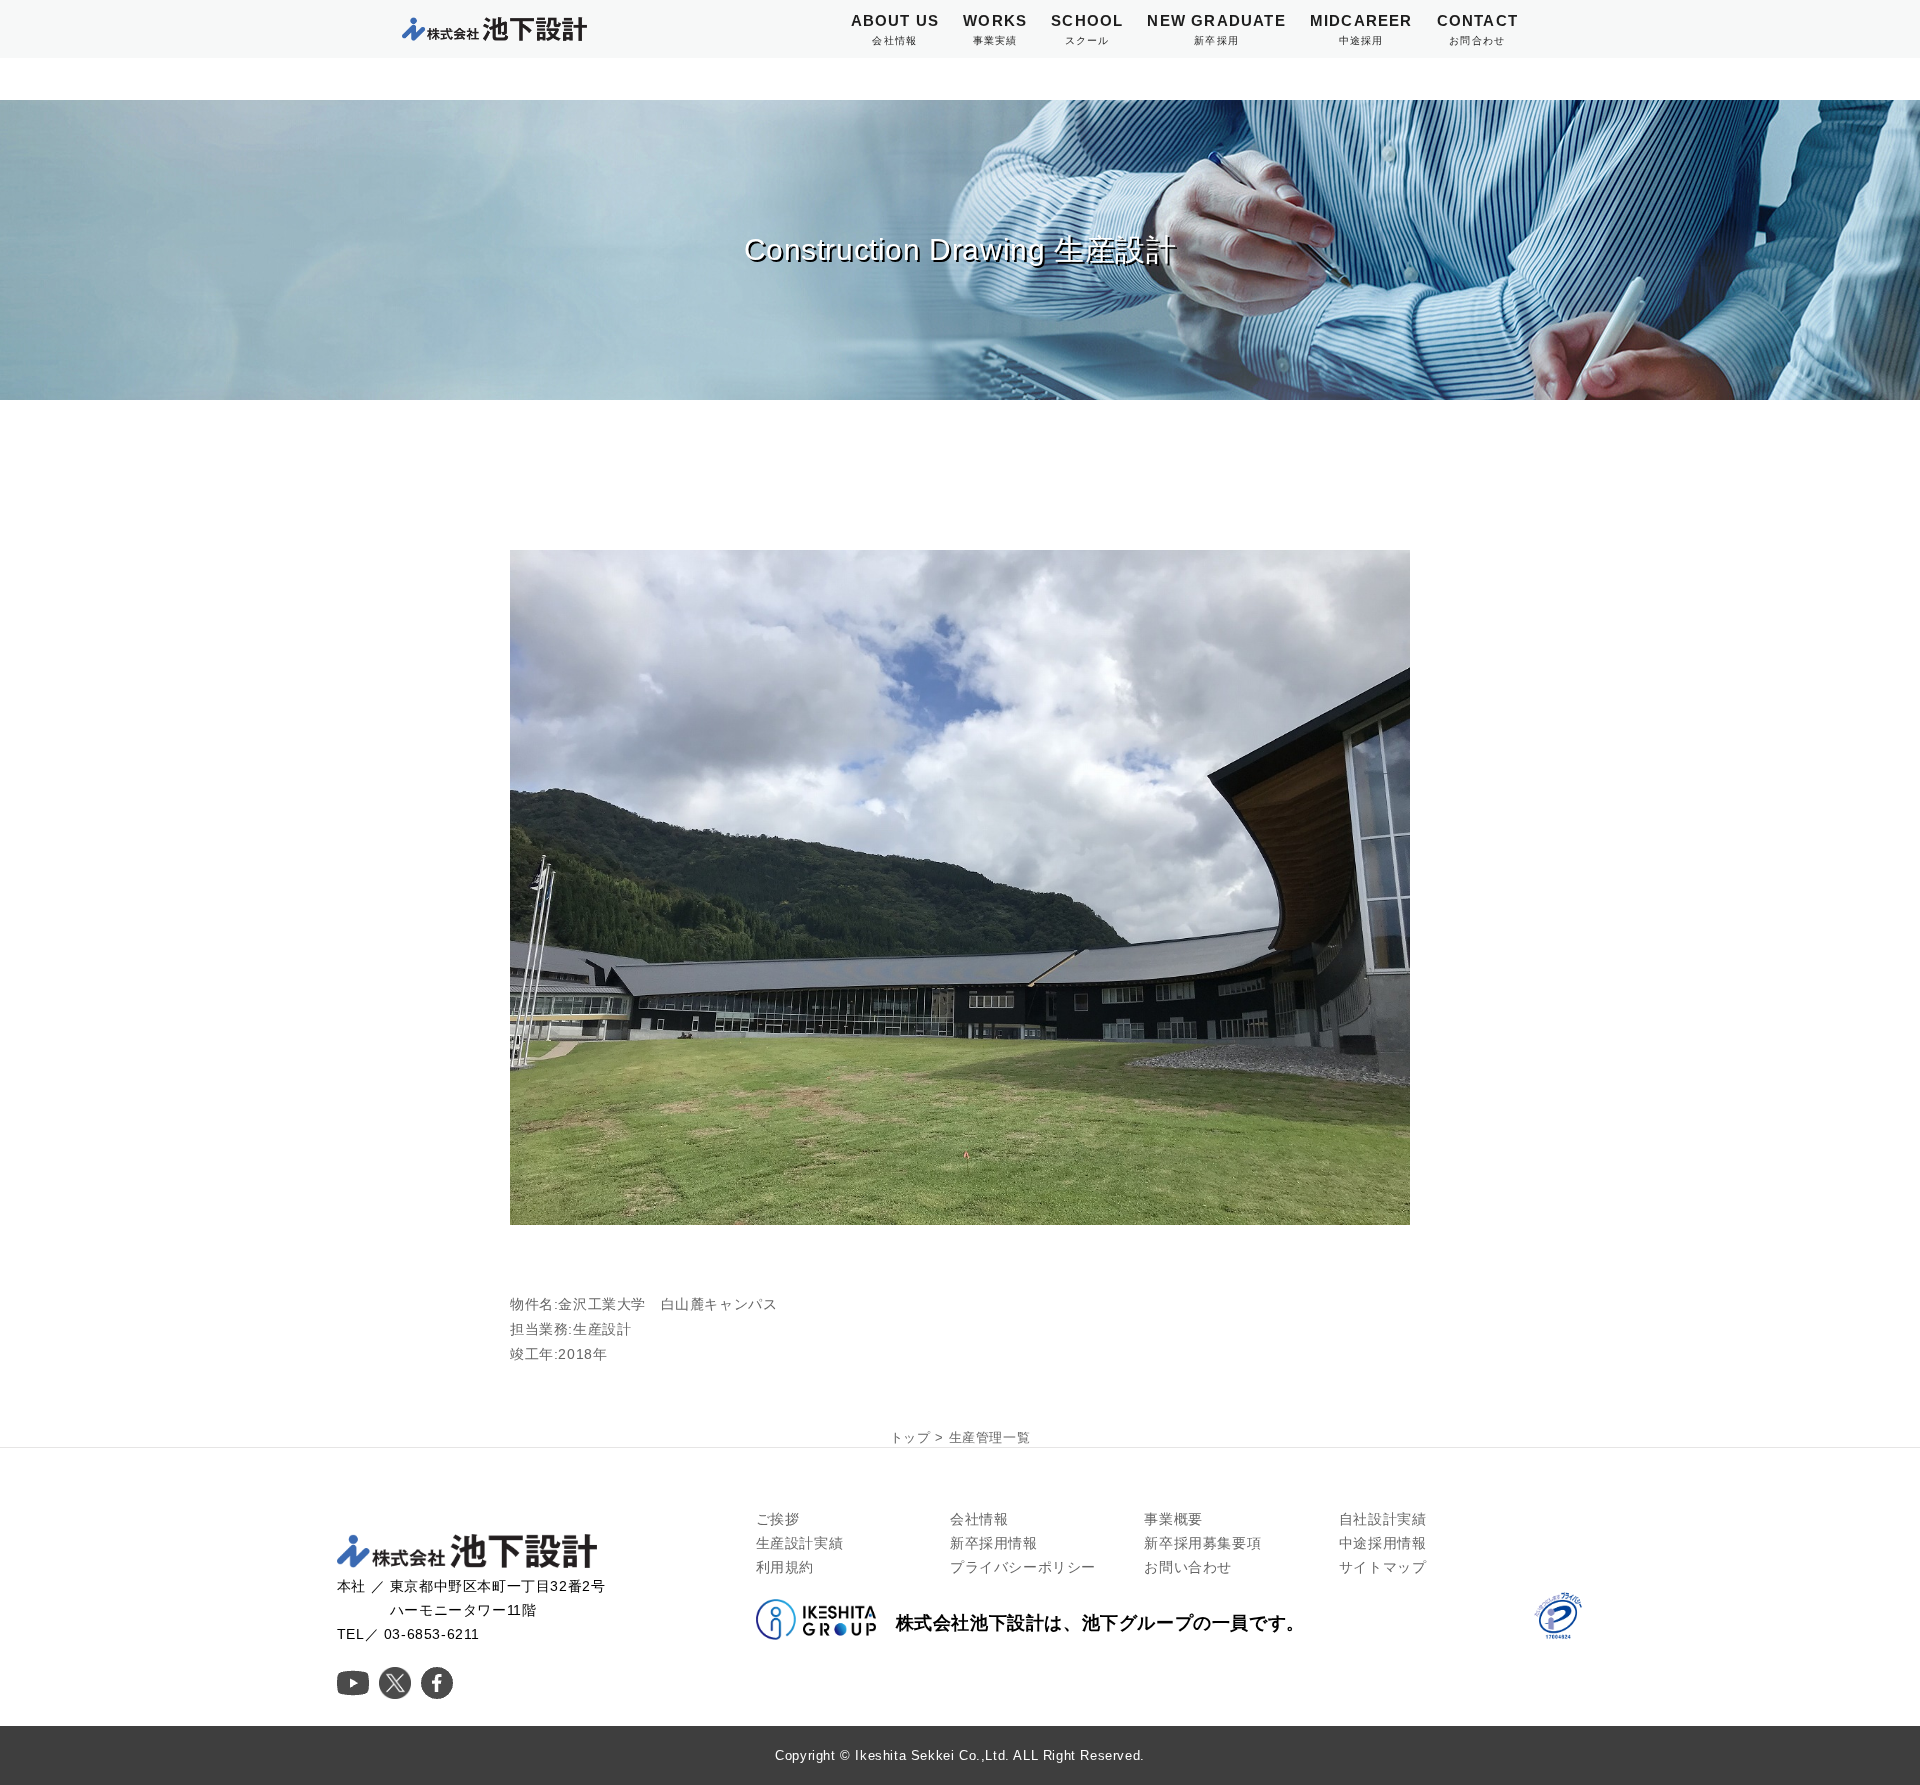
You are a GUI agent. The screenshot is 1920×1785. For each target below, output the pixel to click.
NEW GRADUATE (1216, 29)
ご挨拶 (778, 1519)
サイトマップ (1383, 1567)
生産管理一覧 (990, 1437)
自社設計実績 (1383, 1519)
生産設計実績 (800, 1543)
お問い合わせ (1188, 1567)
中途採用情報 (1383, 1543)
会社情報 (979, 1519)
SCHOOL (1087, 29)
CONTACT (1477, 29)
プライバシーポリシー (1023, 1567)
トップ (910, 1437)
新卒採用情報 (994, 1543)
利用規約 (785, 1567)
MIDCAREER (1361, 29)
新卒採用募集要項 (1202, 1543)
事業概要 (1173, 1519)
